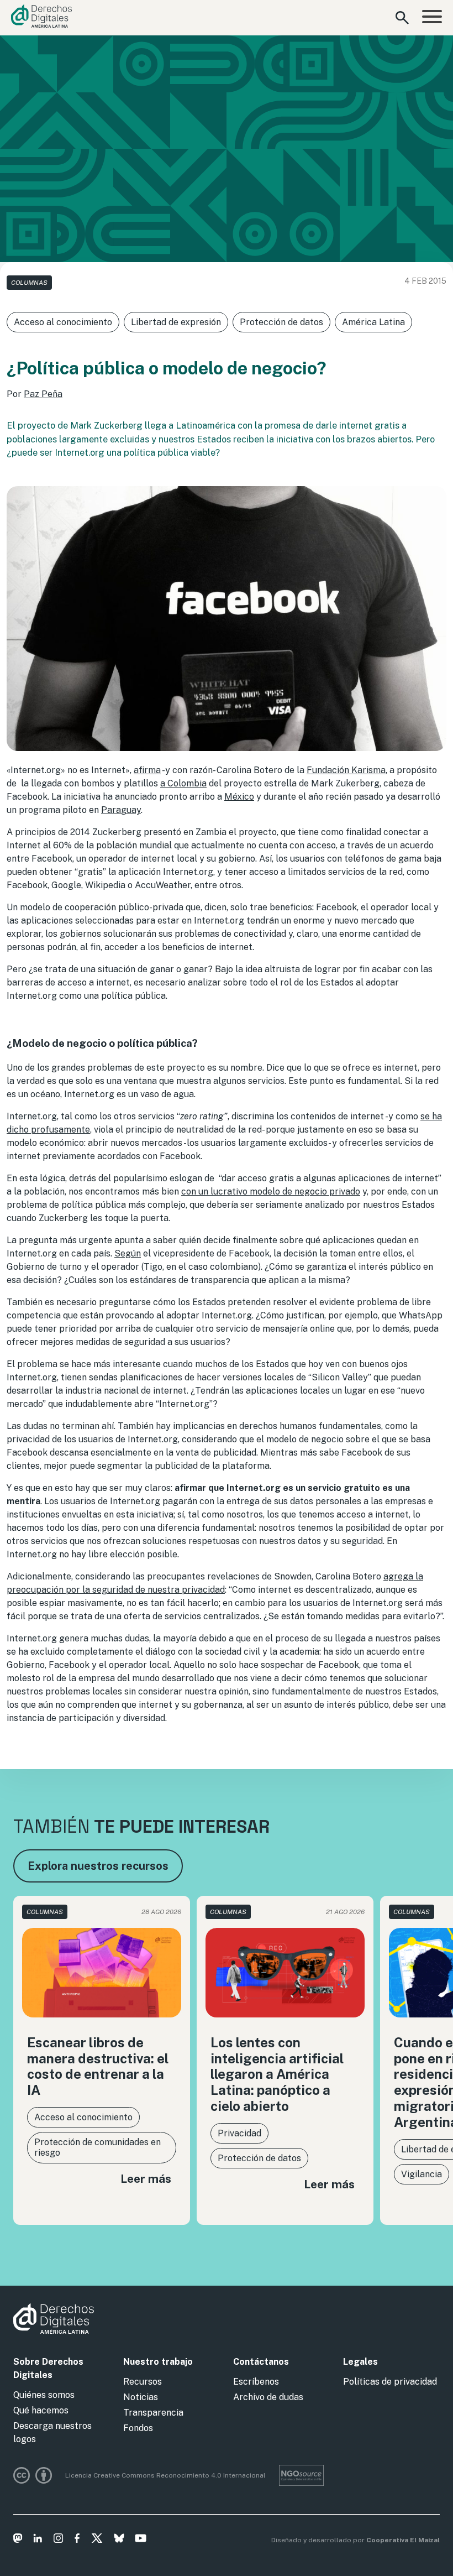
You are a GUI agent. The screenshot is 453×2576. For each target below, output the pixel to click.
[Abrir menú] (432, 18)
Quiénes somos (44, 2395)
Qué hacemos (41, 2410)
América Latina (373, 322)
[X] (97, 2540)
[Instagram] (58, 2540)
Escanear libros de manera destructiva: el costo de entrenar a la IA (98, 2066)
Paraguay (121, 810)
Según (128, 1253)
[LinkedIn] (38, 2540)
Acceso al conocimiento (63, 322)
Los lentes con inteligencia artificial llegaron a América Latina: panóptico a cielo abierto (277, 2074)
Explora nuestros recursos (98, 1866)
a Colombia (183, 783)
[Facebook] (77, 2540)
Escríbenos (256, 2382)
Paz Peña (43, 394)
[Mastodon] (18, 2540)
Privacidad (239, 2133)
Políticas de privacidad (390, 2382)
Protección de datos (281, 322)
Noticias (141, 2397)
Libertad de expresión (176, 322)
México (239, 797)
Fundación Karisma (346, 770)
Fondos (138, 2428)
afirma (147, 770)
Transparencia (153, 2413)
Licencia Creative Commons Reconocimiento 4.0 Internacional (165, 2475)
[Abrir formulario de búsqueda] (402, 18)
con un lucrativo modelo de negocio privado (271, 1191)
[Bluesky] (119, 2540)
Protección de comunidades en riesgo (98, 2147)
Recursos (143, 2382)
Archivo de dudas (268, 2397)
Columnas (29, 283)
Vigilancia (422, 2174)
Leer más (146, 2179)
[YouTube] (141, 2540)
